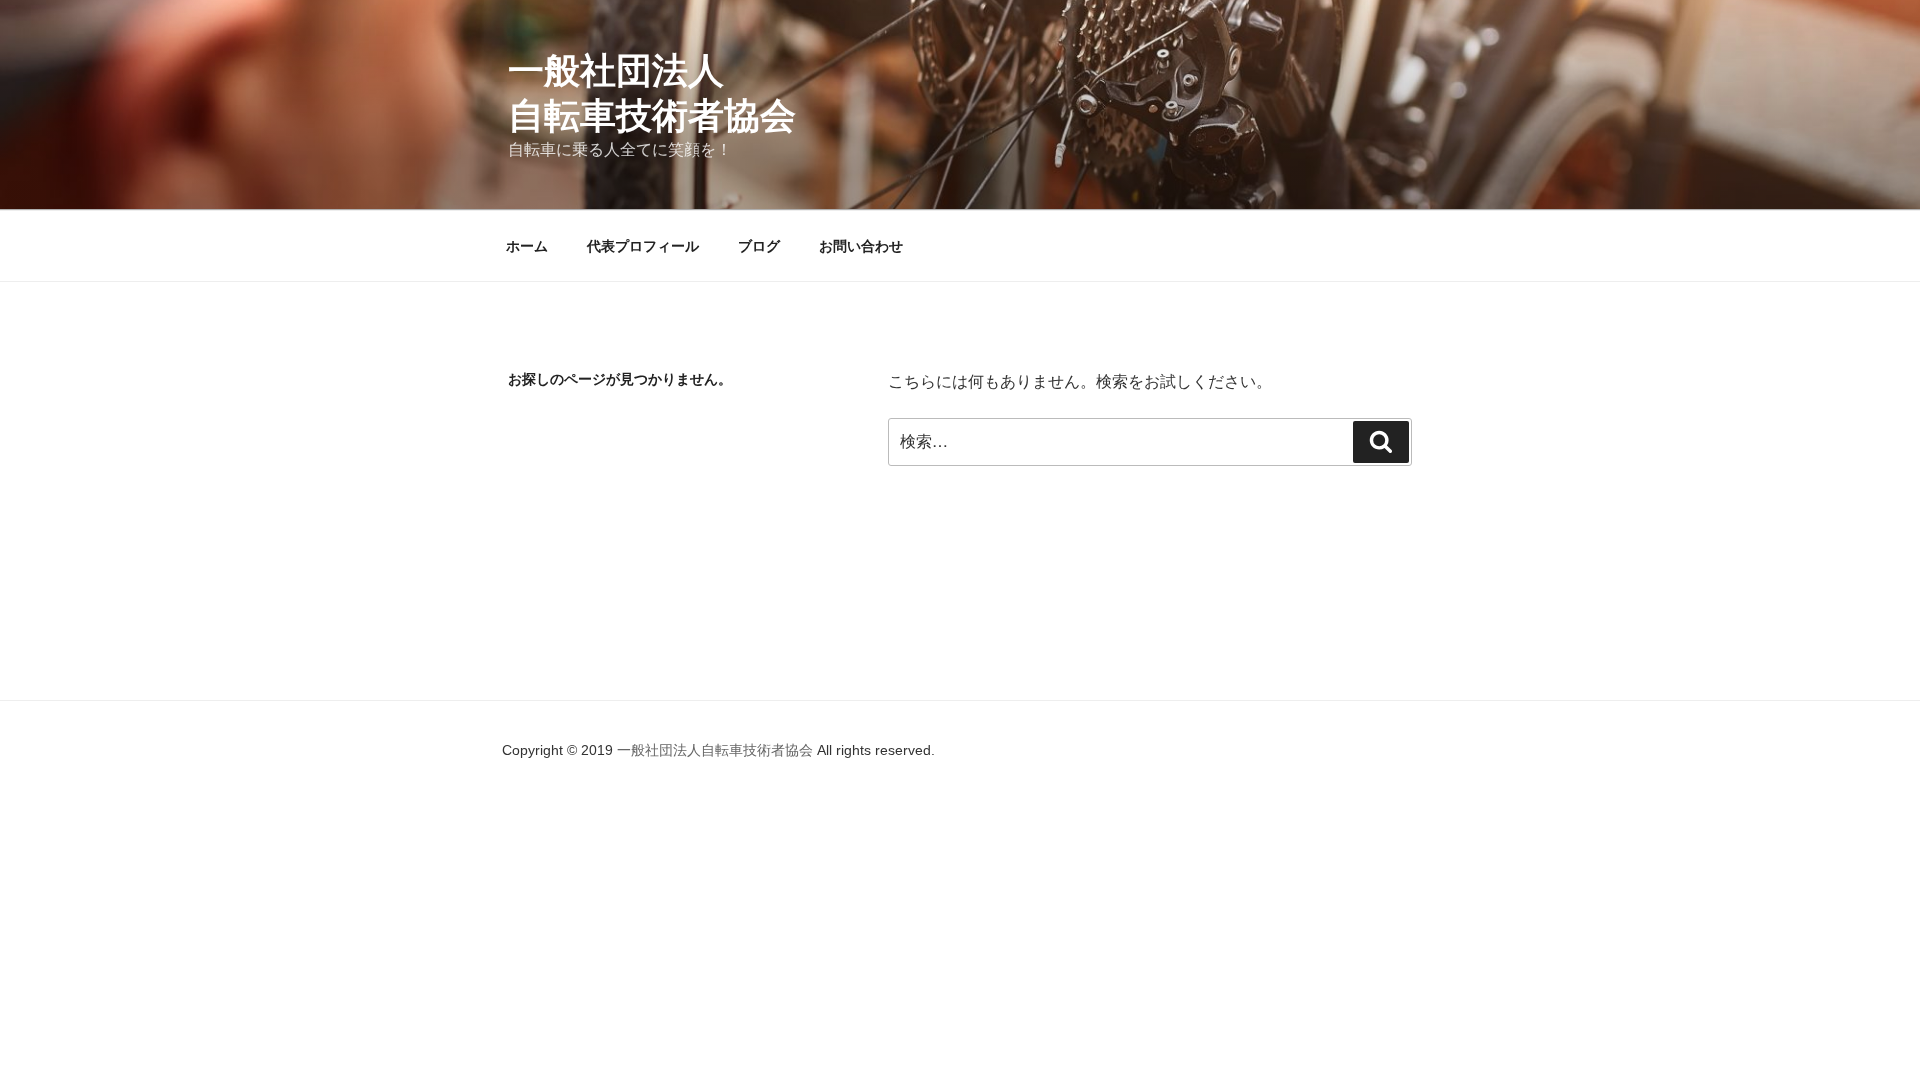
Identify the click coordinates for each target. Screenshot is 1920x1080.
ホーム (527, 246)
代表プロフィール (643, 246)
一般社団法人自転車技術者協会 (717, 750)
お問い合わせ (861, 246)
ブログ (759, 246)
